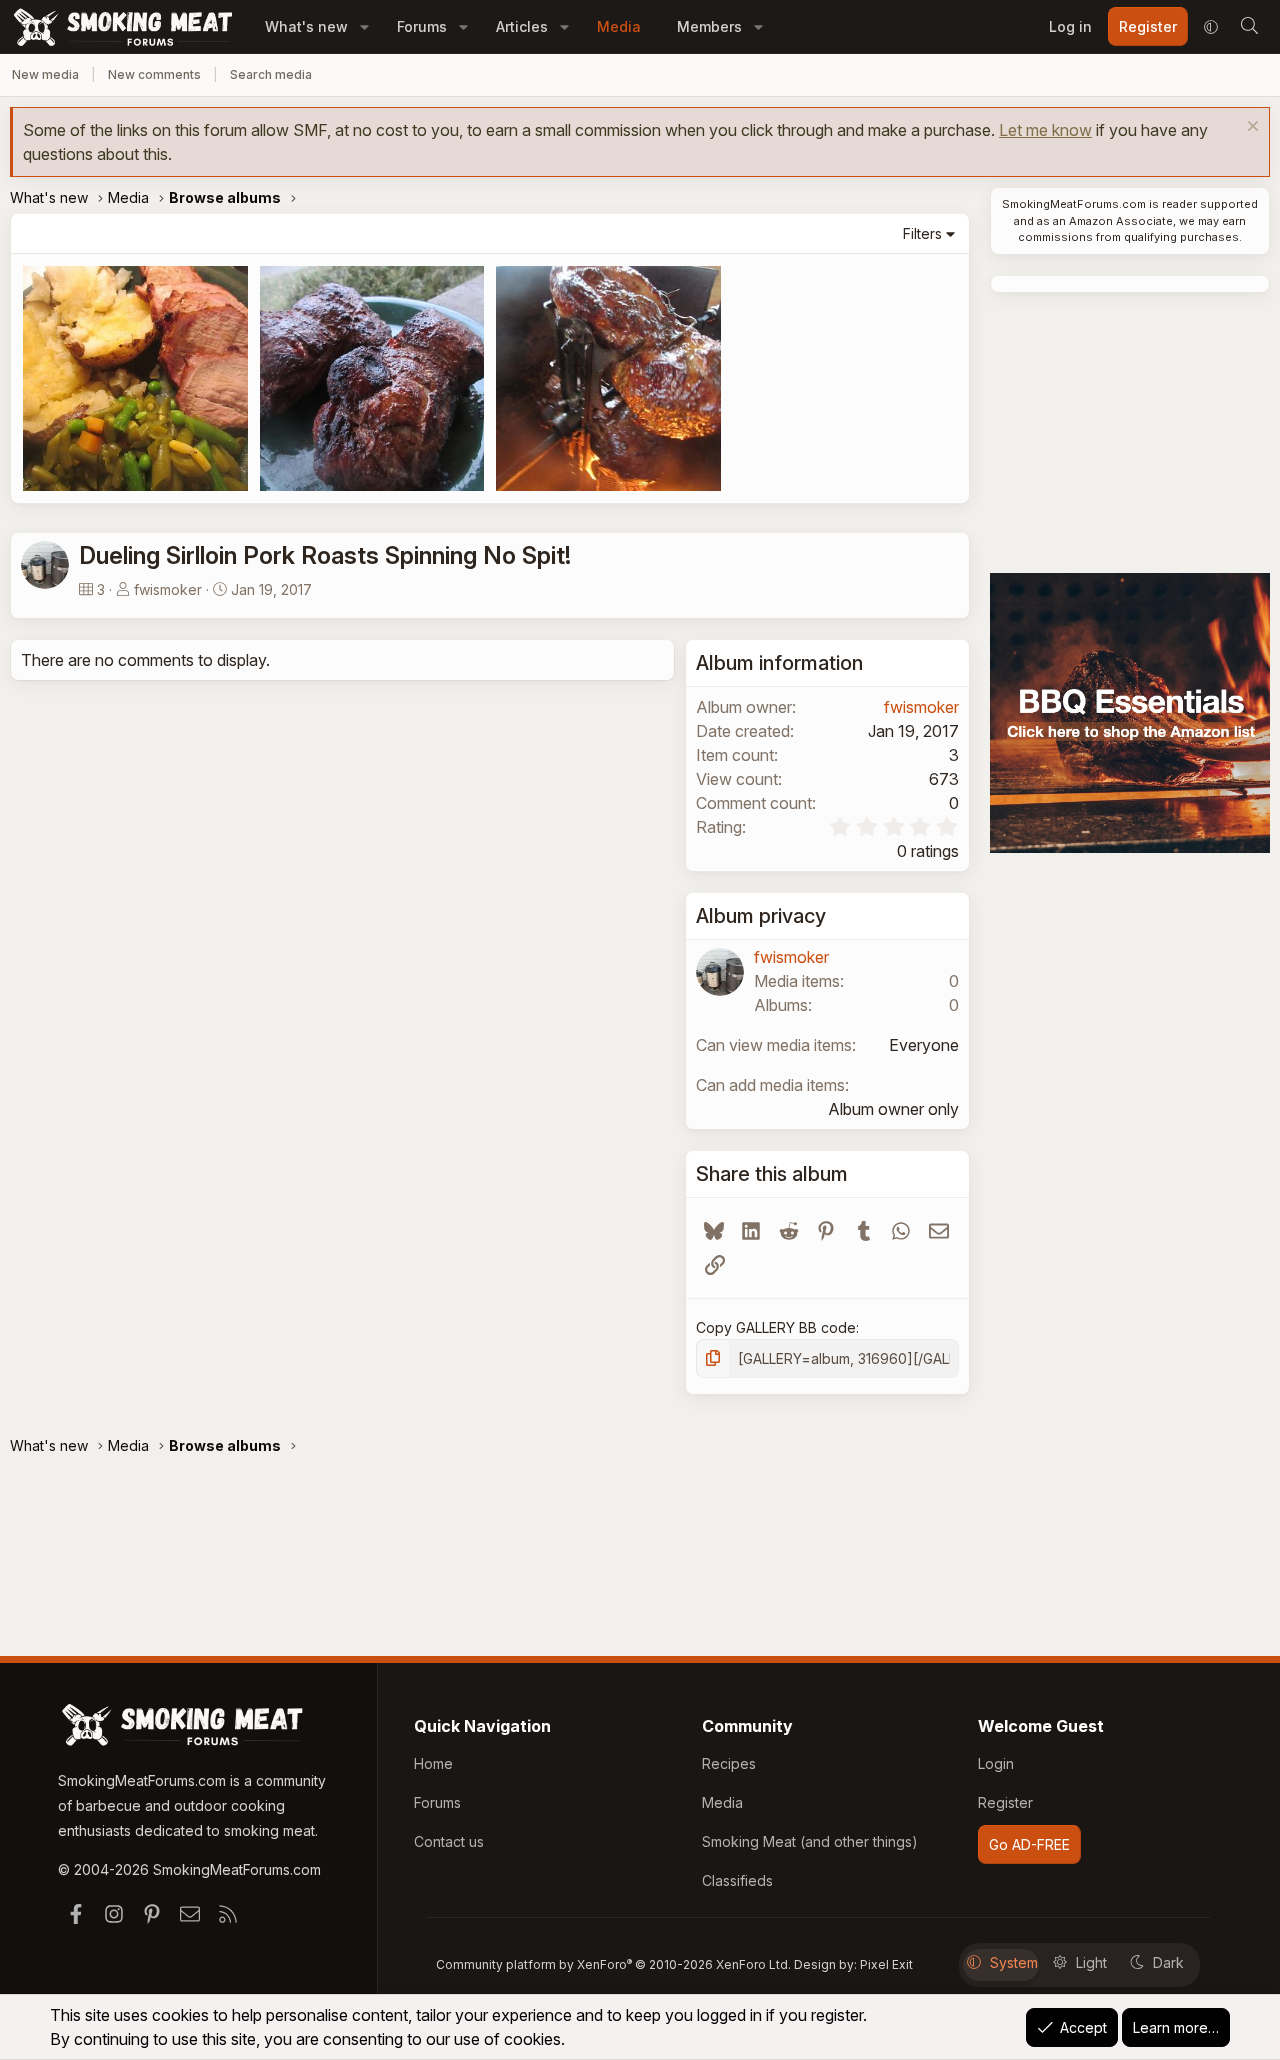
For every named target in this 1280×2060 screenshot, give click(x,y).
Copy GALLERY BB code (776, 1327)
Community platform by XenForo (613, 1964)
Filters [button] (922, 233)
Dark (1168, 1962)
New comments (154, 74)
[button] (364, 26)
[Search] (1249, 27)
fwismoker (168, 589)
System (1014, 1962)
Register (1005, 1802)
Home (433, 1763)
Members (709, 26)
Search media (271, 74)
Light (1091, 1962)
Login (996, 1763)
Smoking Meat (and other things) (810, 1841)
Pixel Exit (886, 1964)
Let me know (1045, 130)
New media (45, 74)
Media (619, 26)
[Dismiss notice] (1250, 128)
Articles (522, 26)
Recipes (729, 1763)
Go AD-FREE (1029, 1844)
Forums (422, 26)
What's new (306, 26)
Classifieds (737, 1880)
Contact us (449, 1841)
